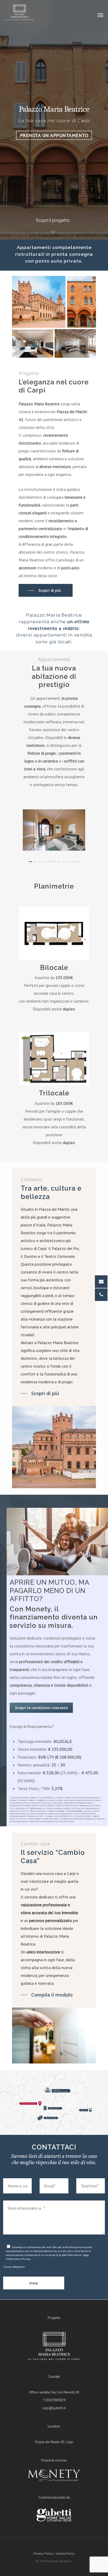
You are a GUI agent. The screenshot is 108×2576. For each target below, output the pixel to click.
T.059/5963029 (54, 2400)
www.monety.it (76, 1811)
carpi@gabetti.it (54, 2408)
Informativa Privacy (19, 2259)
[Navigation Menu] (100, 15)
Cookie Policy (65, 2553)
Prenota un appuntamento (54, 135)
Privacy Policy (43, 2553)
